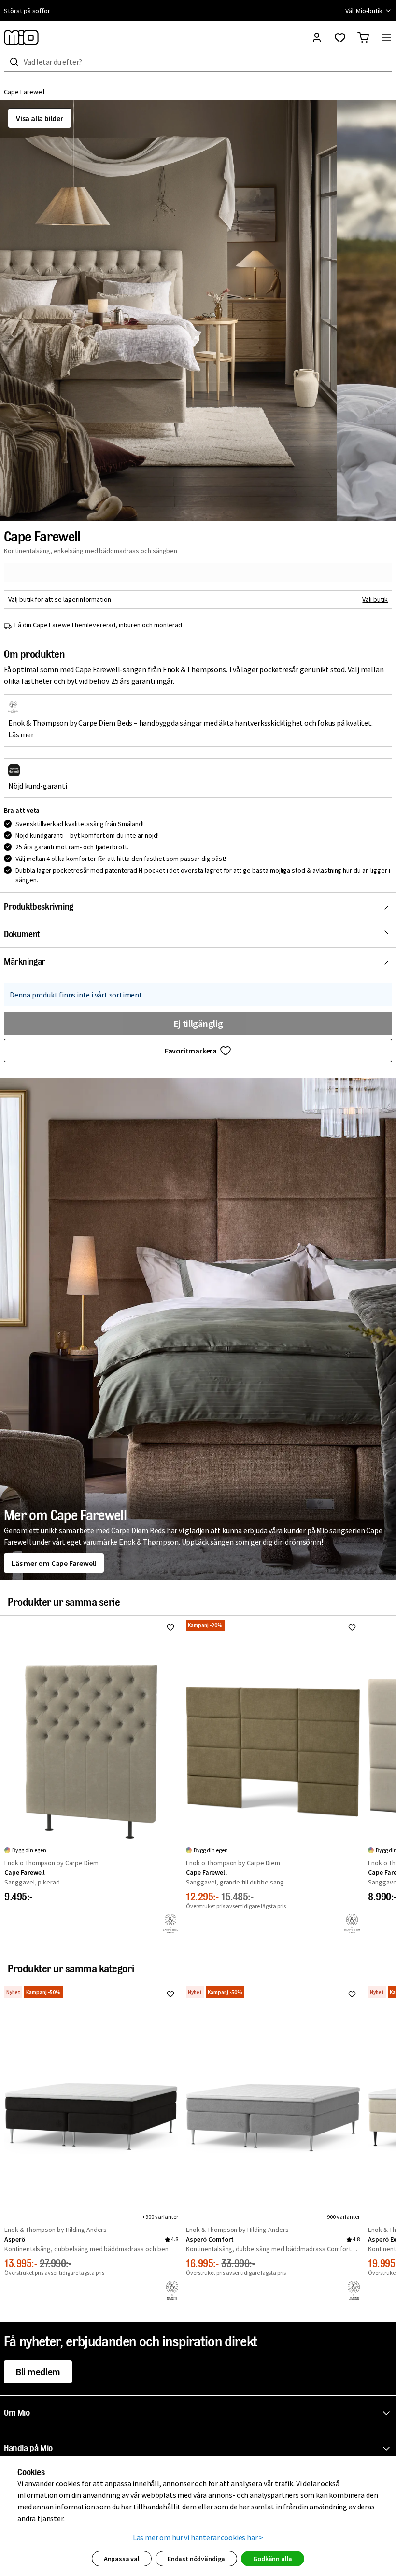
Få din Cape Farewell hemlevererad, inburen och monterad (98, 625)
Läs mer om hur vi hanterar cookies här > (198, 2537)
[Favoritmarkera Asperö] (170, 1994)
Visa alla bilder (40, 118)
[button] (168, 311)
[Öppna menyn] (386, 38)
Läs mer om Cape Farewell (54, 1563)
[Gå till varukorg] (363, 38)
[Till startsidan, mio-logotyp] (21, 38)
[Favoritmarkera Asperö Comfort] (352, 1994)
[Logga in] (317, 38)
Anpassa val (122, 2559)
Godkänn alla (273, 2559)
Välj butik (375, 599)
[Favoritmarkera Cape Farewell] (170, 1627)
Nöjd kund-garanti (38, 786)
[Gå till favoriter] (340, 38)
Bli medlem (38, 2372)
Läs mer (21, 734)
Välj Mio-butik (364, 11)
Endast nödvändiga (196, 2559)
